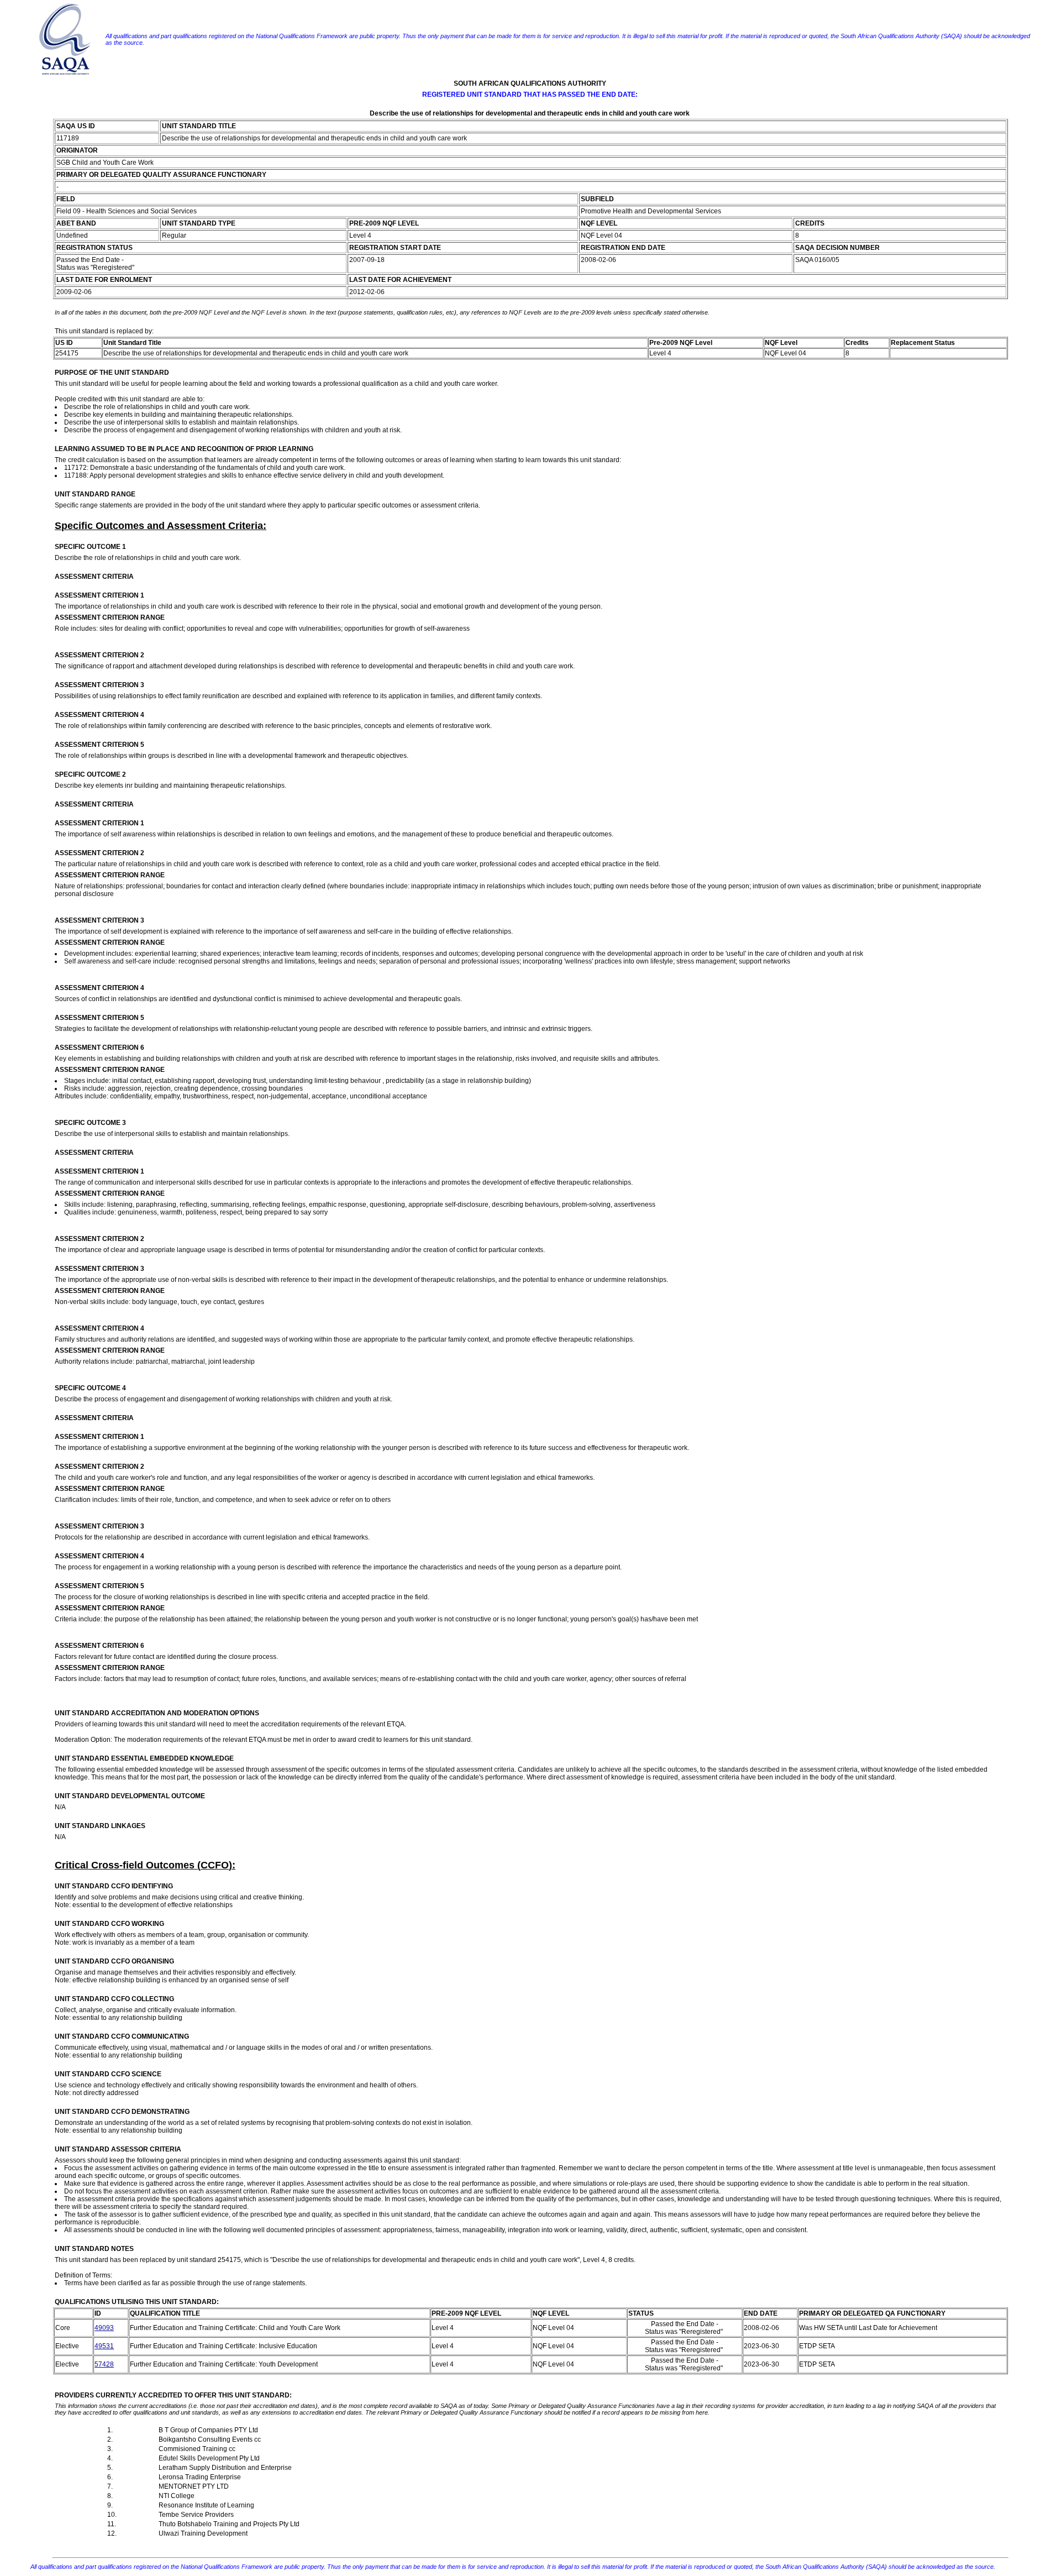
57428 (104, 2364)
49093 (104, 2328)
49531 (104, 2346)
